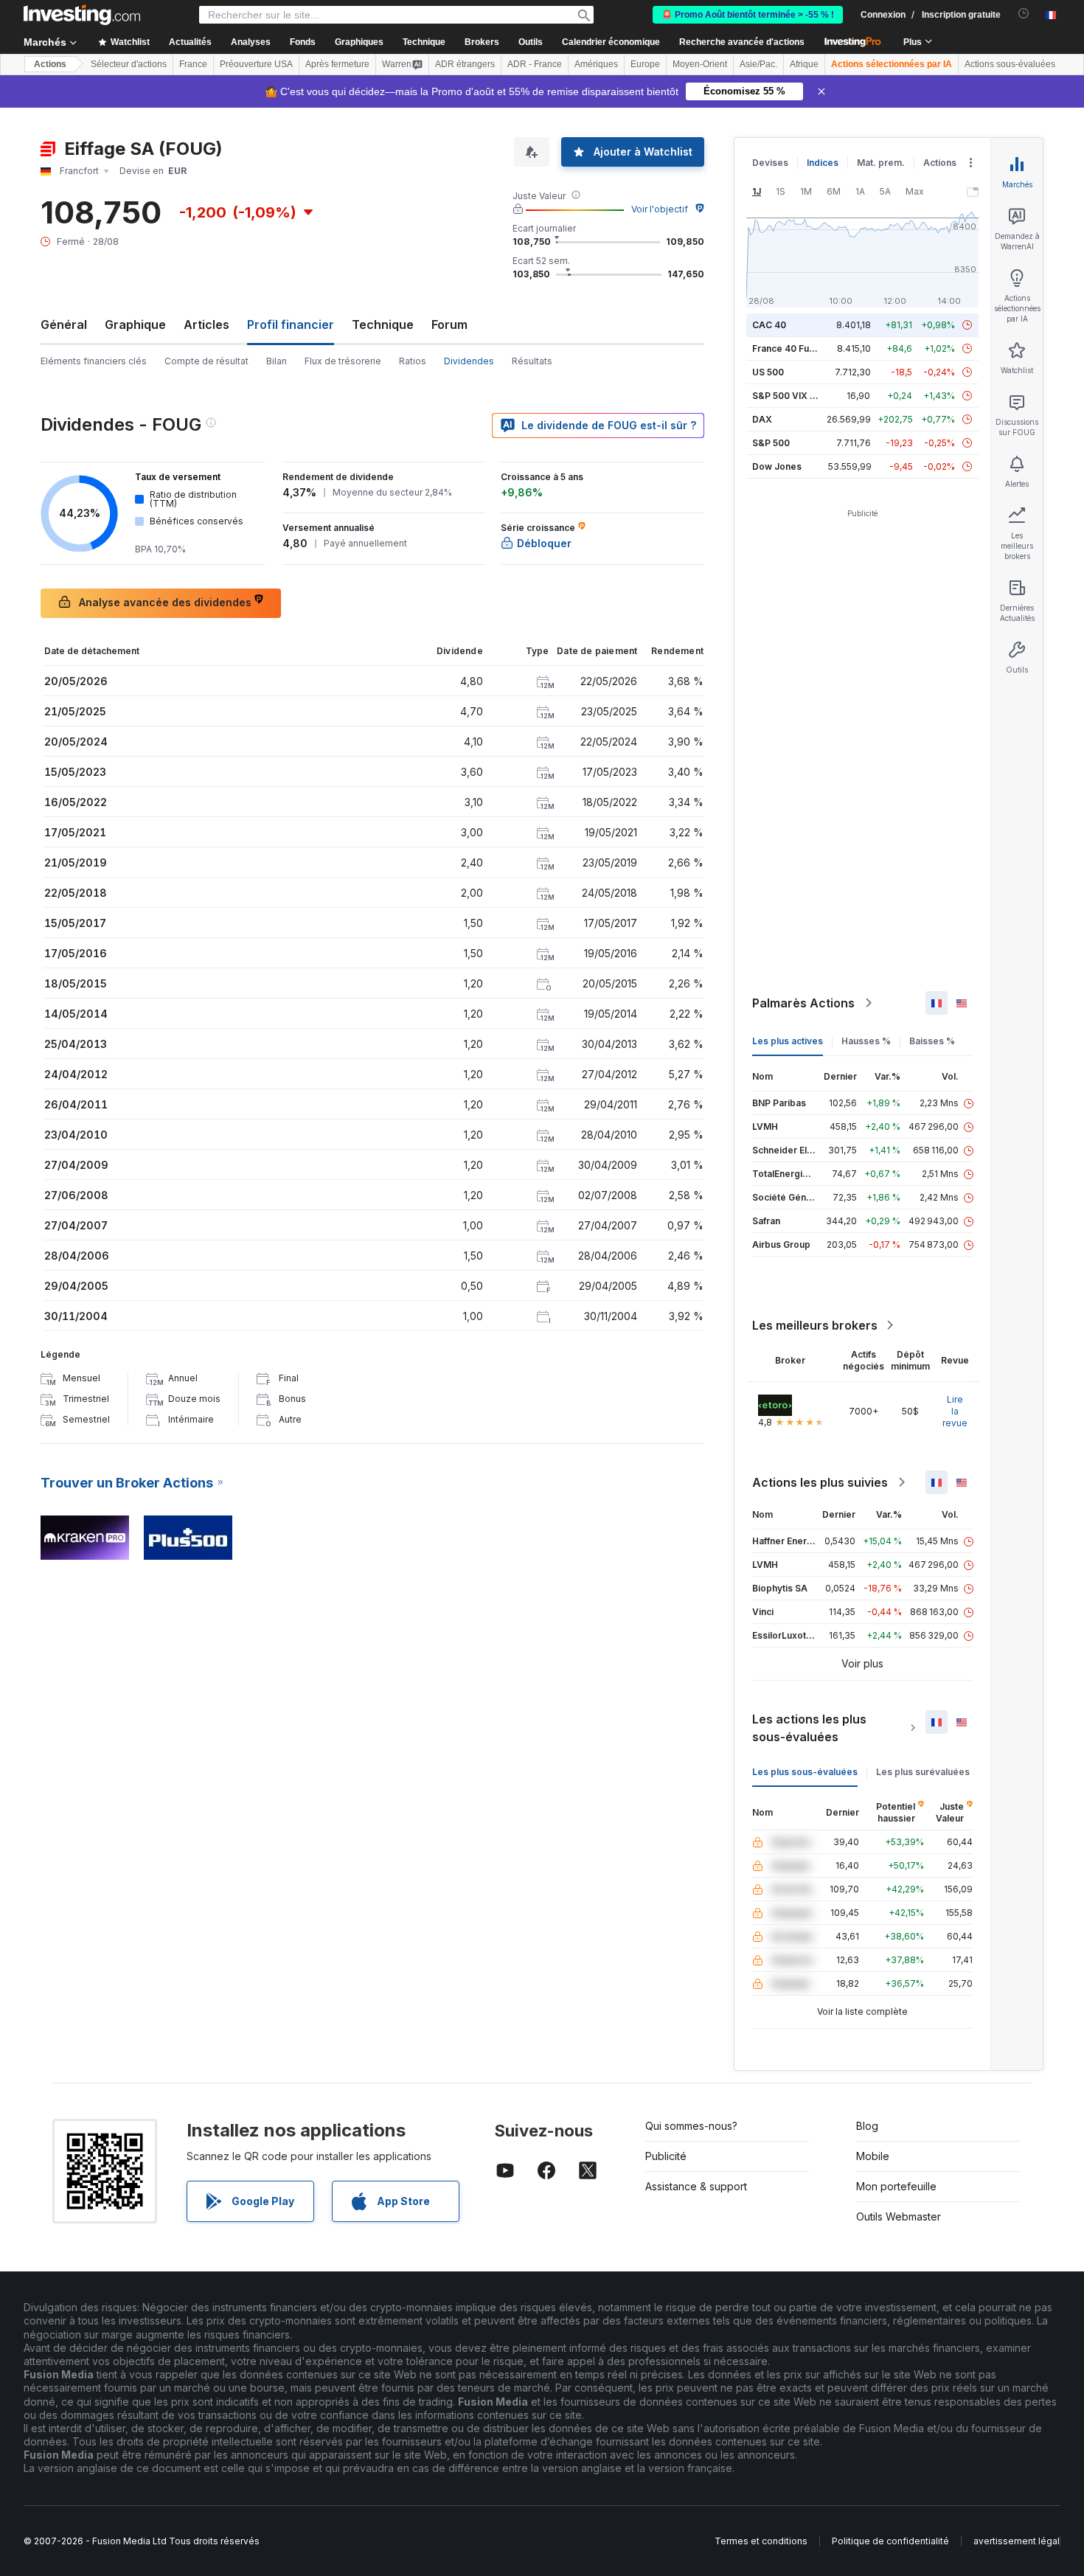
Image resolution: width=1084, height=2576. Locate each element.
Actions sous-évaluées (1010, 64)
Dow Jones (777, 466)
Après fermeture (337, 64)
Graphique (135, 324)
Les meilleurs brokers (815, 1325)
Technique (383, 324)
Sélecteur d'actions (129, 64)
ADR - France (535, 64)
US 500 (768, 372)
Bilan (277, 361)
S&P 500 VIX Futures (798, 396)
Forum (449, 324)
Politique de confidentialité (890, 2541)
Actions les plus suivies (820, 1482)
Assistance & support (696, 2186)
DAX (762, 419)
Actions (50, 64)
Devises (770, 163)
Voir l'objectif (660, 209)
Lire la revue (955, 1411)
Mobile (873, 2156)
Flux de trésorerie (343, 361)
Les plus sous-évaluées (805, 1772)
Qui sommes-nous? (691, 2126)
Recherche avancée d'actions (742, 42)
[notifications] (1024, 14)
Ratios (413, 361)
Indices (823, 163)
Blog (867, 2126)
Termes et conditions (761, 2541)
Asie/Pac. (758, 64)
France (193, 64)
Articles (206, 324)
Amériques (596, 64)
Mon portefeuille (896, 2186)
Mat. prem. (881, 163)
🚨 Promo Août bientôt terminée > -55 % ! (748, 15)
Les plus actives (788, 1041)
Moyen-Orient (700, 64)
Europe (645, 64)
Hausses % (866, 1041)
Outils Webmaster (899, 2216)
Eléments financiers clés (94, 361)
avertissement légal (1017, 2541)
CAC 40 (769, 325)
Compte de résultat (206, 361)
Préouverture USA (256, 64)
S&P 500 (771, 443)
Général (64, 324)
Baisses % (932, 1041)
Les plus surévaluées (923, 1772)
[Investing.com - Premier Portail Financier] (82, 15)
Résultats (532, 361)
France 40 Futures (792, 348)
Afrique (804, 64)
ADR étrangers (465, 64)
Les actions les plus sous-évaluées (809, 1728)
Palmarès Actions (803, 1003)
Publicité (666, 2156)
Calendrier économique (611, 42)
